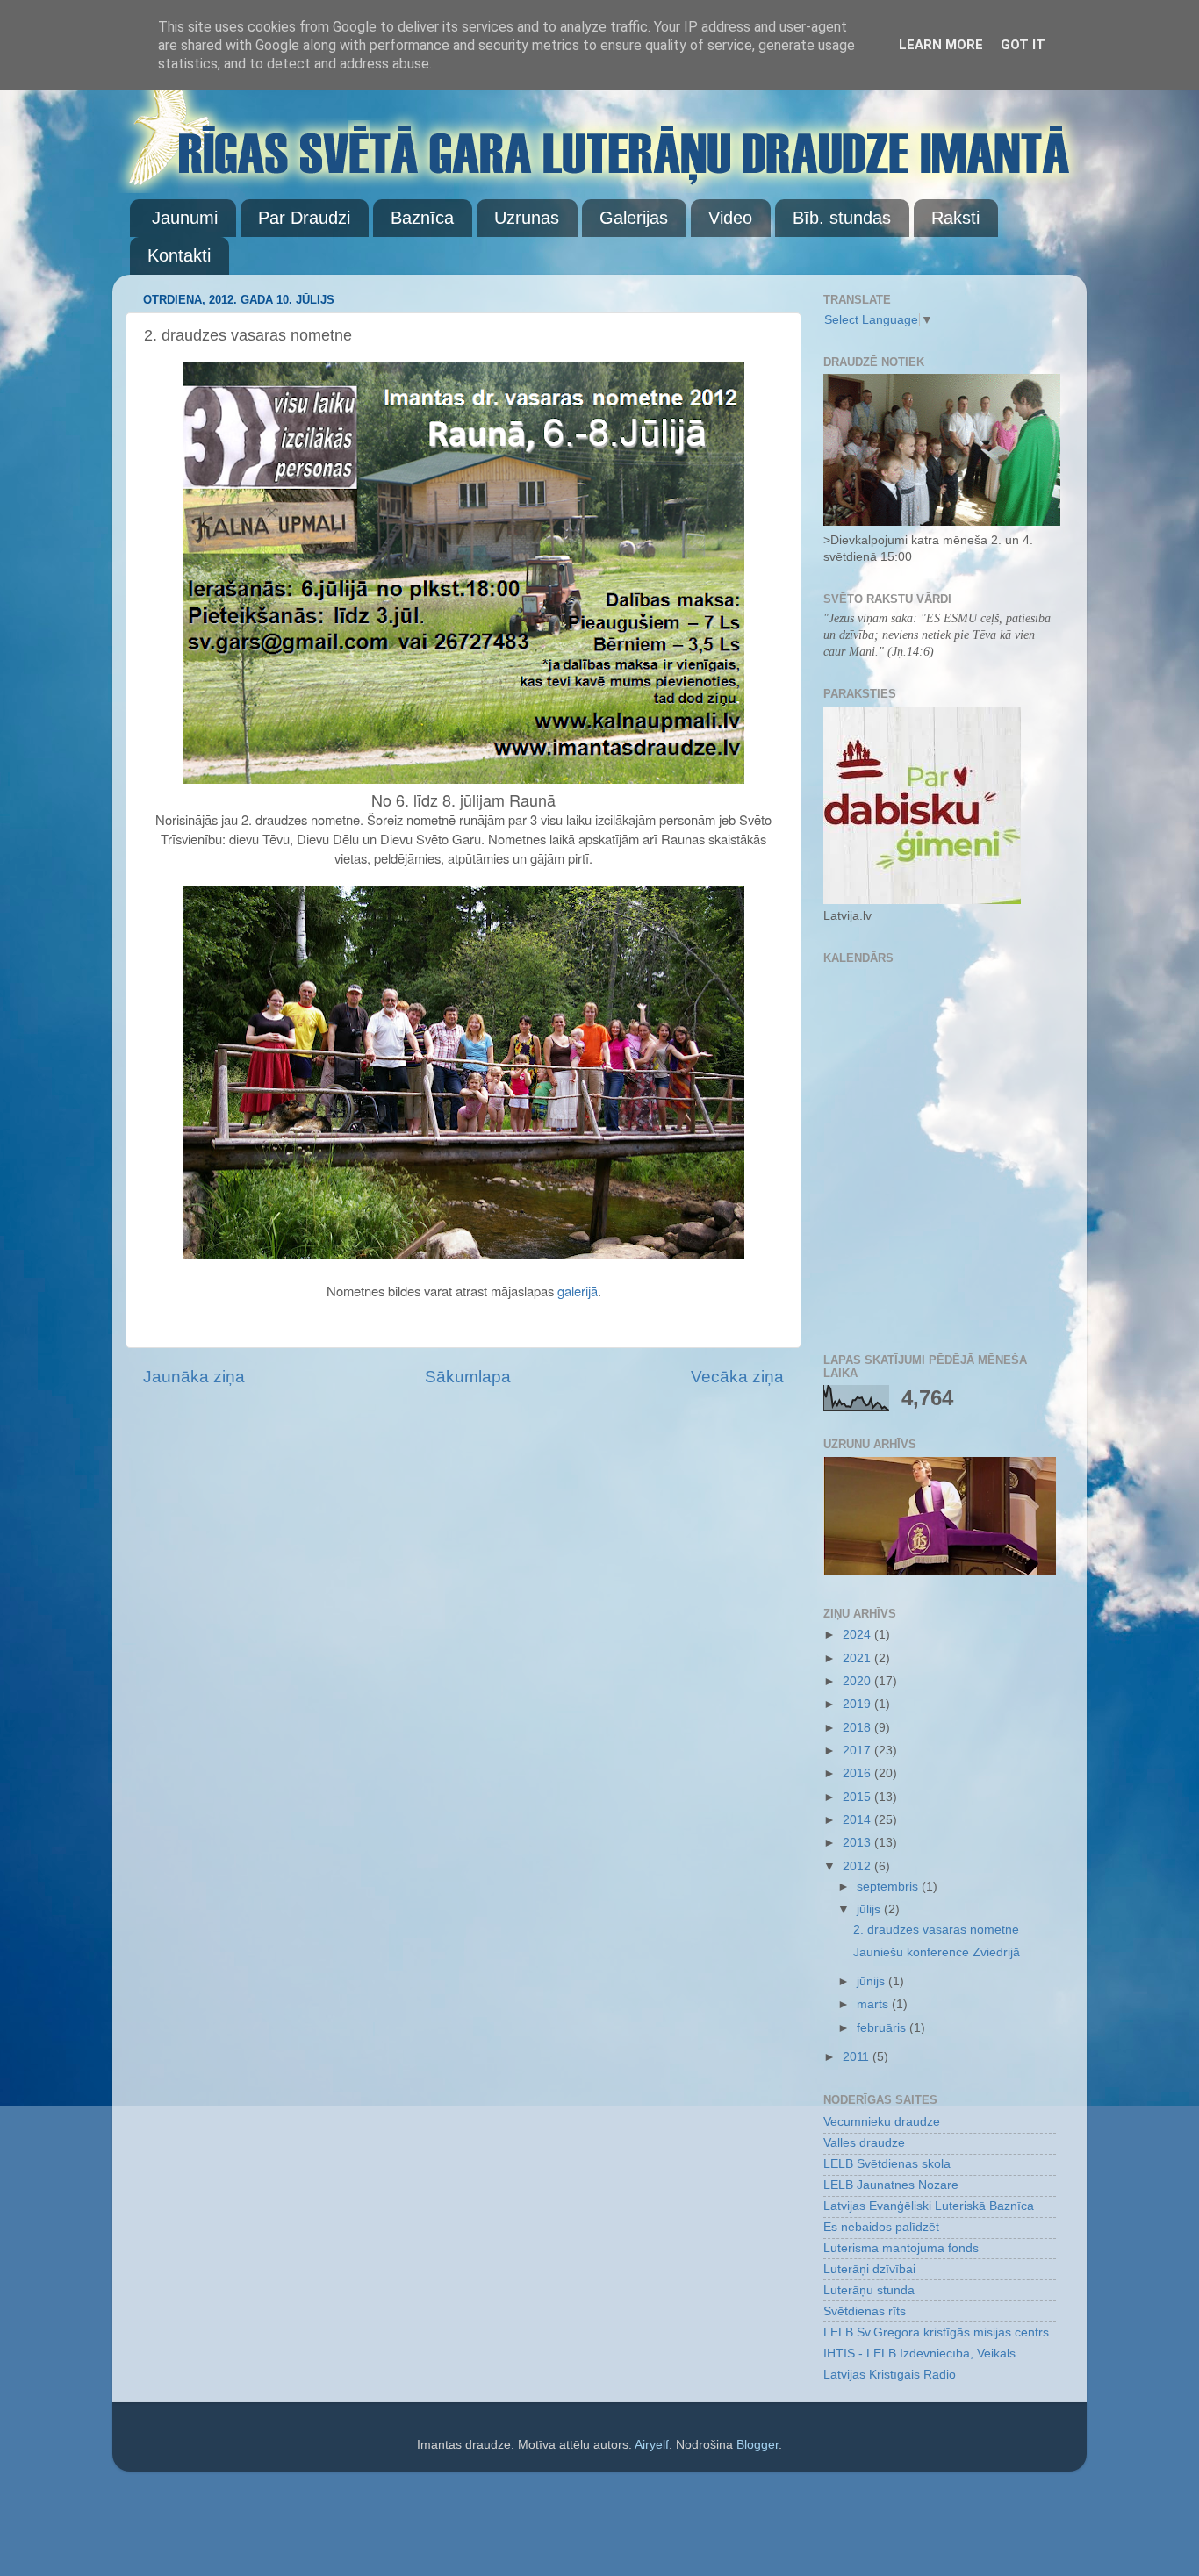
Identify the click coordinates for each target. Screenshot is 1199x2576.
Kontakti (179, 255)
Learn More (941, 45)
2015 (858, 1797)
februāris (883, 2028)
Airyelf (652, 2445)
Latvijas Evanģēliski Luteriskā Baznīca (929, 2206)
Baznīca (422, 218)
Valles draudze (864, 2143)
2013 (858, 1843)
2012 (858, 1866)
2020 (858, 1681)
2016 (858, 1773)
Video (730, 218)
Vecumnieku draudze (882, 2122)
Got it (1023, 45)
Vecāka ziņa (737, 1377)
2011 (858, 2057)
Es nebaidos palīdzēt (881, 2227)
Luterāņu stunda (869, 2290)
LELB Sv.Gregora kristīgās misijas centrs (936, 2332)
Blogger (757, 2445)
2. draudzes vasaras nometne (936, 1930)
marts (874, 2004)
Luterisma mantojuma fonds (901, 2248)
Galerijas (634, 218)
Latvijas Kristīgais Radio (890, 2375)
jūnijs (872, 1981)
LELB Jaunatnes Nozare (891, 2185)
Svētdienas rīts (865, 2311)
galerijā (578, 1291)
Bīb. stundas (842, 218)
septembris (889, 1887)
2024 (858, 1635)
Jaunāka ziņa (194, 1377)
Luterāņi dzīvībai (869, 2269)
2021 (858, 1658)
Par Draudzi (304, 218)
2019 (858, 1704)
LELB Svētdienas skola (887, 2164)
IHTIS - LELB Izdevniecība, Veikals (919, 2354)
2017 (858, 1751)
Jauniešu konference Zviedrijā (937, 1952)
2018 (858, 1728)
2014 (858, 1820)
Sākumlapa (468, 1377)
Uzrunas (527, 218)
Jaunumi (185, 218)
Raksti (955, 218)
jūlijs (870, 1909)
